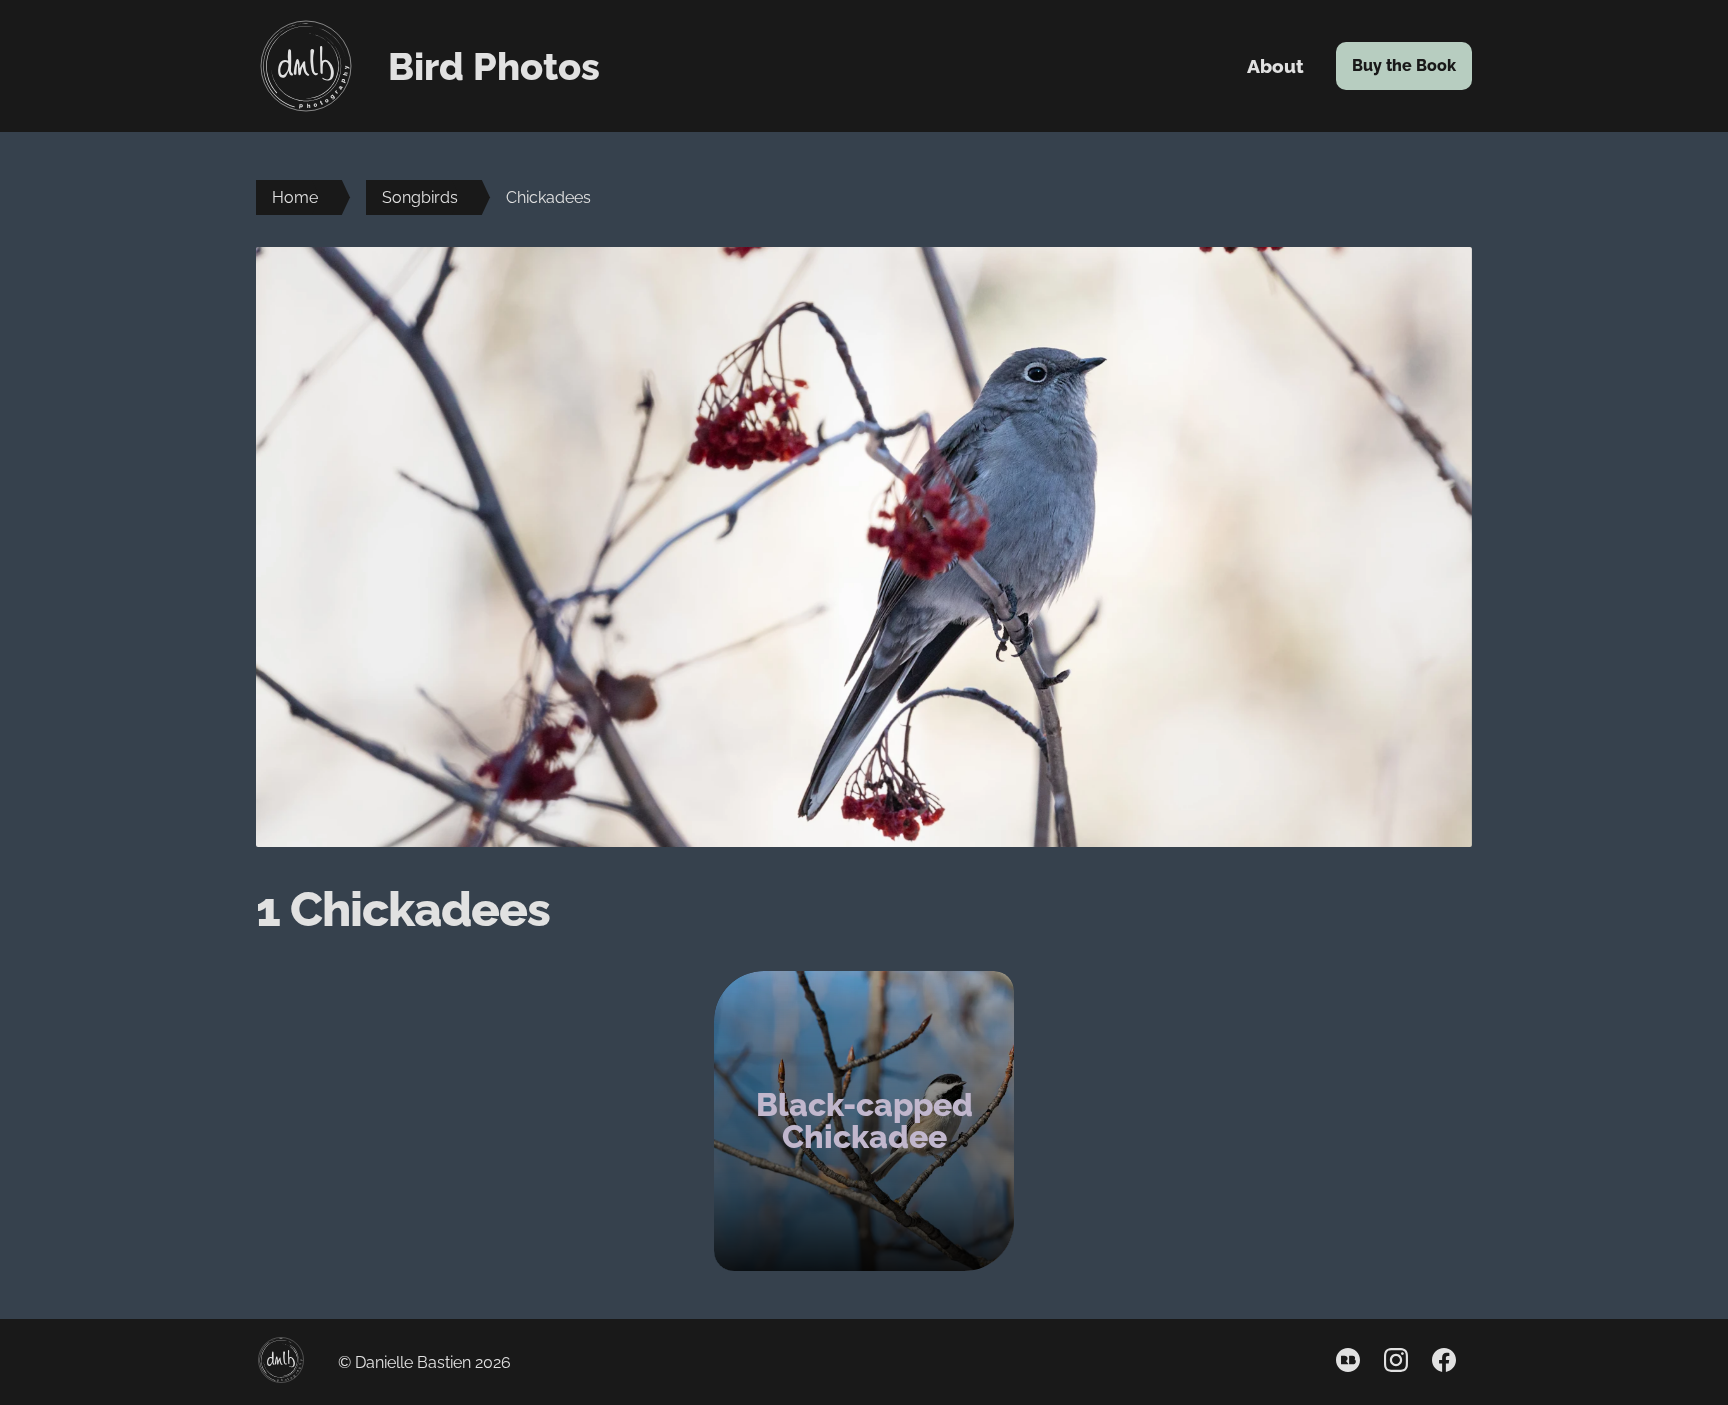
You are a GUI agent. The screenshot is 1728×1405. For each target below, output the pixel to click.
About (1275, 66)
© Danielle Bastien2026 (424, 1362)
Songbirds (420, 197)
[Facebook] (1444, 1362)
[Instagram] (1396, 1362)
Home (295, 197)
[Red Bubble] (1348, 1362)
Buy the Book (1412, 65)
